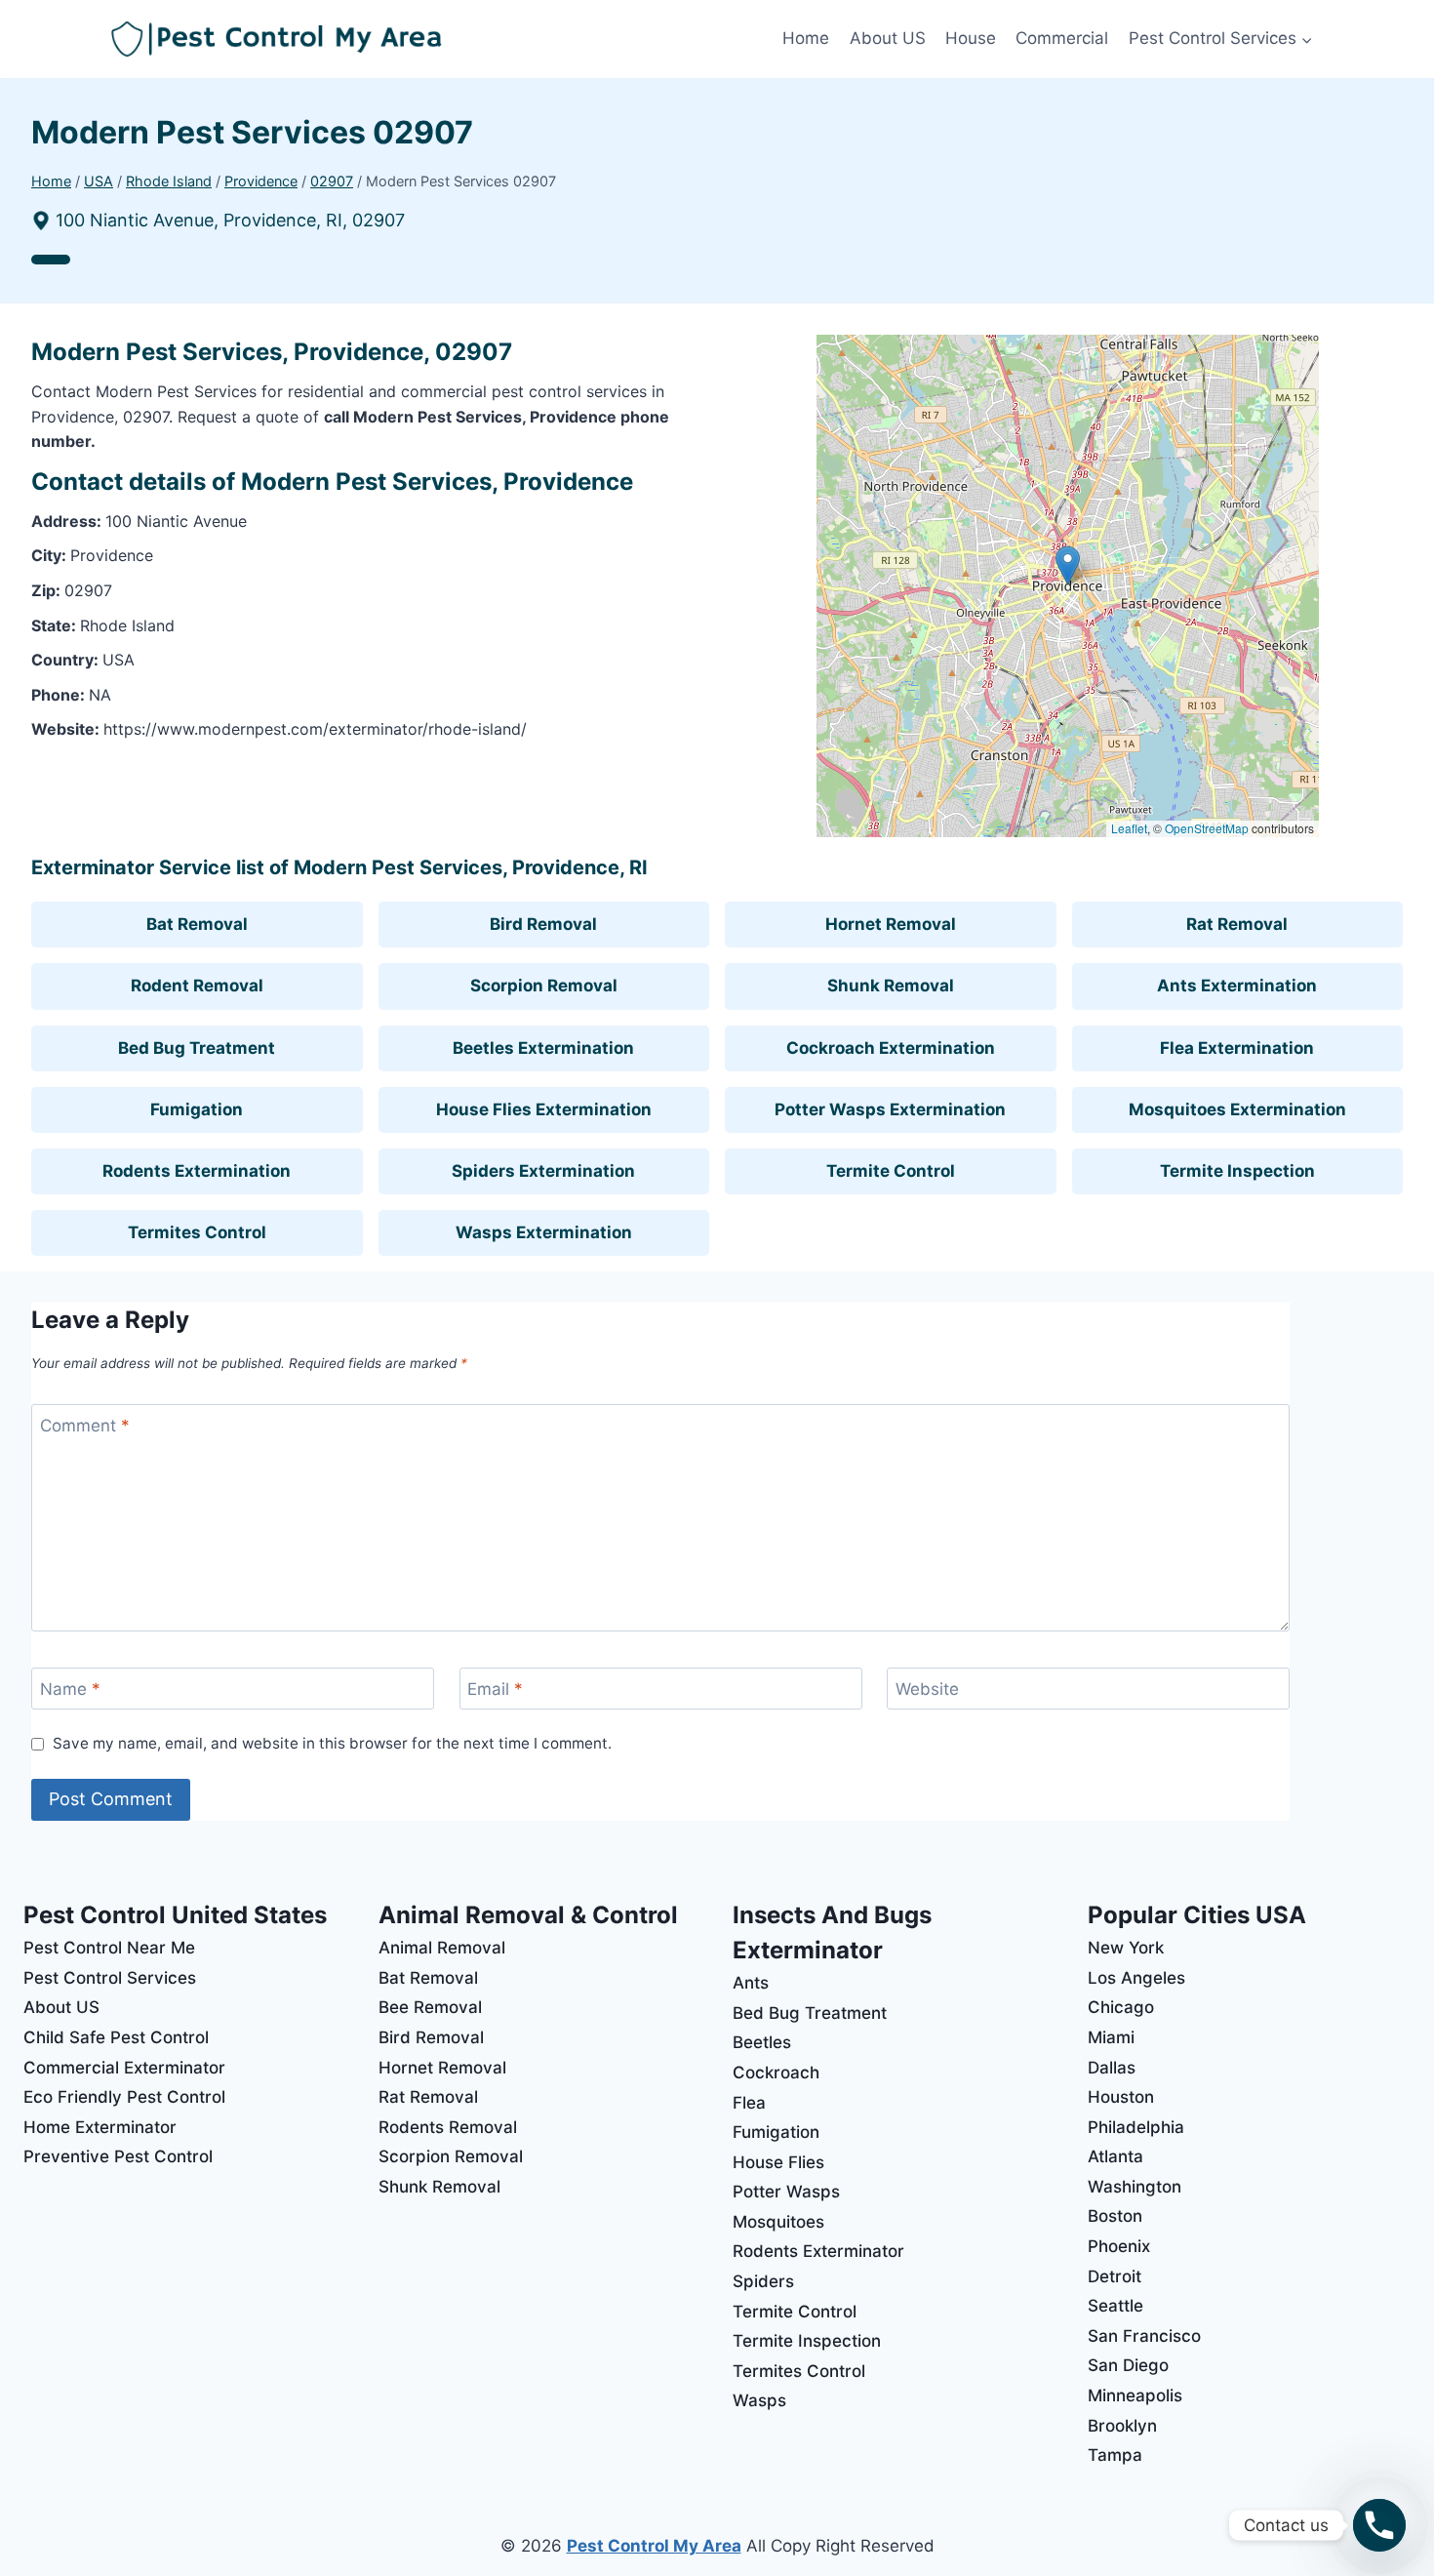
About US (888, 38)
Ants (751, 1983)
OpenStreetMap (1207, 828)
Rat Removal (1237, 924)
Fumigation (197, 1109)
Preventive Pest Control (118, 2156)
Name (70, 1689)
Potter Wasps (786, 2192)
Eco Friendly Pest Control (124, 2097)
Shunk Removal (891, 986)
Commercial (1062, 38)
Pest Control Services (110, 1978)
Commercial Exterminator (124, 2068)
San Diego (1128, 2365)
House (971, 38)
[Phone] (1379, 2525)
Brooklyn (1122, 2426)
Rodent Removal (197, 986)
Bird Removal (543, 924)
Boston (1115, 2216)
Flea (749, 2103)
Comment (85, 1426)
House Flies (778, 2162)
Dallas (1112, 2068)
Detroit (1115, 2276)
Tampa (1115, 2455)
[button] (1068, 565)
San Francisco (1144, 2336)
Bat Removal (197, 924)
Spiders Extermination (543, 1171)
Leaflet (1129, 828)
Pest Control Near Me (109, 1948)
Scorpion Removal (544, 986)
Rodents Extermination (197, 1171)
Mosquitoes (778, 2222)
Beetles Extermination (543, 1048)
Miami (1111, 2037)
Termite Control (891, 1171)
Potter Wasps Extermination (890, 1109)
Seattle (1115, 2306)
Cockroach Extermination (891, 1048)
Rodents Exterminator (818, 2251)
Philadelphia (1136, 2127)
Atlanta (1115, 2156)
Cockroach (776, 2073)
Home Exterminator (100, 2127)
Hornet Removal (891, 924)
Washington (1135, 2187)
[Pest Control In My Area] (442, 40)
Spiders (763, 2281)
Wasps (759, 2400)
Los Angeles (1136, 1978)
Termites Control (197, 1232)
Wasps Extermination (544, 1232)
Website (927, 1689)
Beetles (762, 2042)
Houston (1121, 2097)
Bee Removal (430, 2007)
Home (806, 38)
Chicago (1121, 2007)
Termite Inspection (1237, 1171)
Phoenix (1119, 2246)
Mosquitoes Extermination (1237, 1109)
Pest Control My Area (654, 2546)
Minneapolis (1135, 2395)
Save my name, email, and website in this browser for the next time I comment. (332, 1743)
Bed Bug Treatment (197, 1048)
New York (1126, 1948)
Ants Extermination (1237, 986)
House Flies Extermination (544, 1109)
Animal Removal (442, 1948)
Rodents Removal (448, 2127)
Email (495, 1689)
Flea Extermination (1237, 1048)
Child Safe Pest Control (116, 2037)
